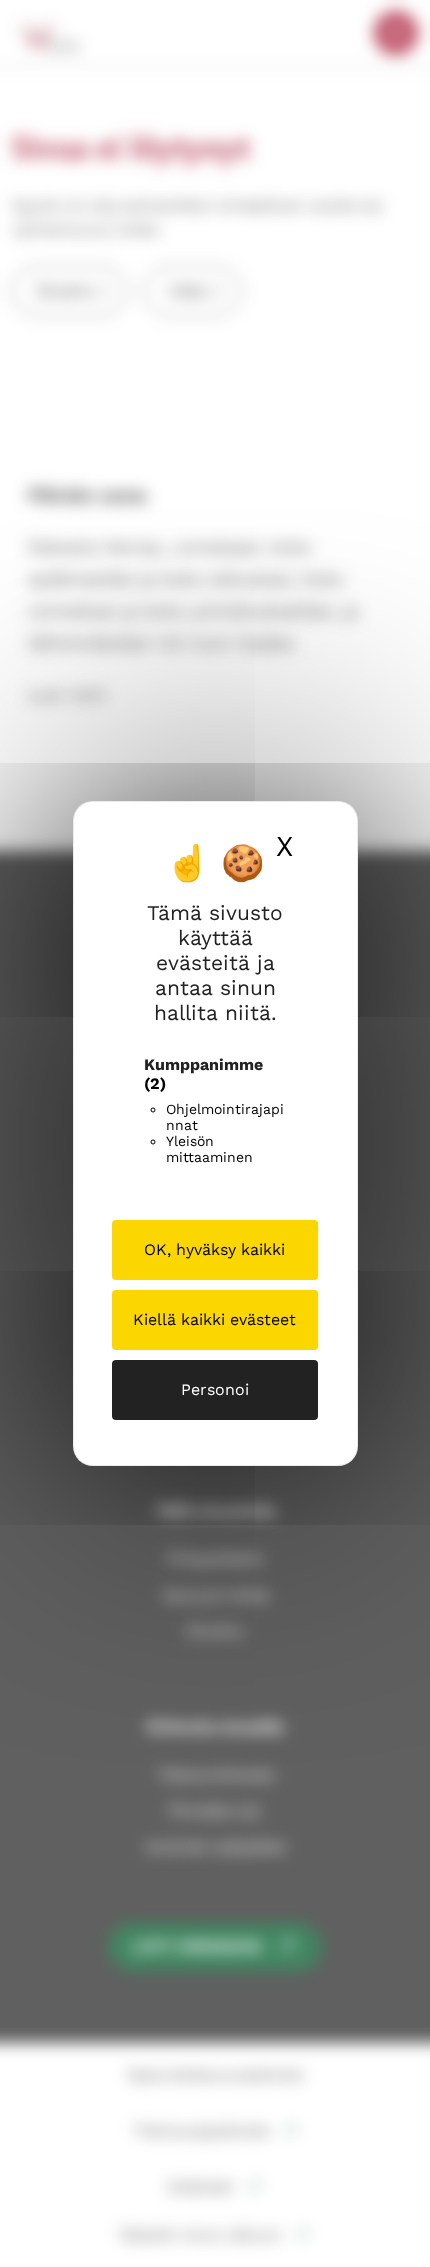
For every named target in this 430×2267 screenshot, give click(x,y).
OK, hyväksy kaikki (214, 1249)
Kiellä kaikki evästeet (214, 1319)
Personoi (215, 1389)
